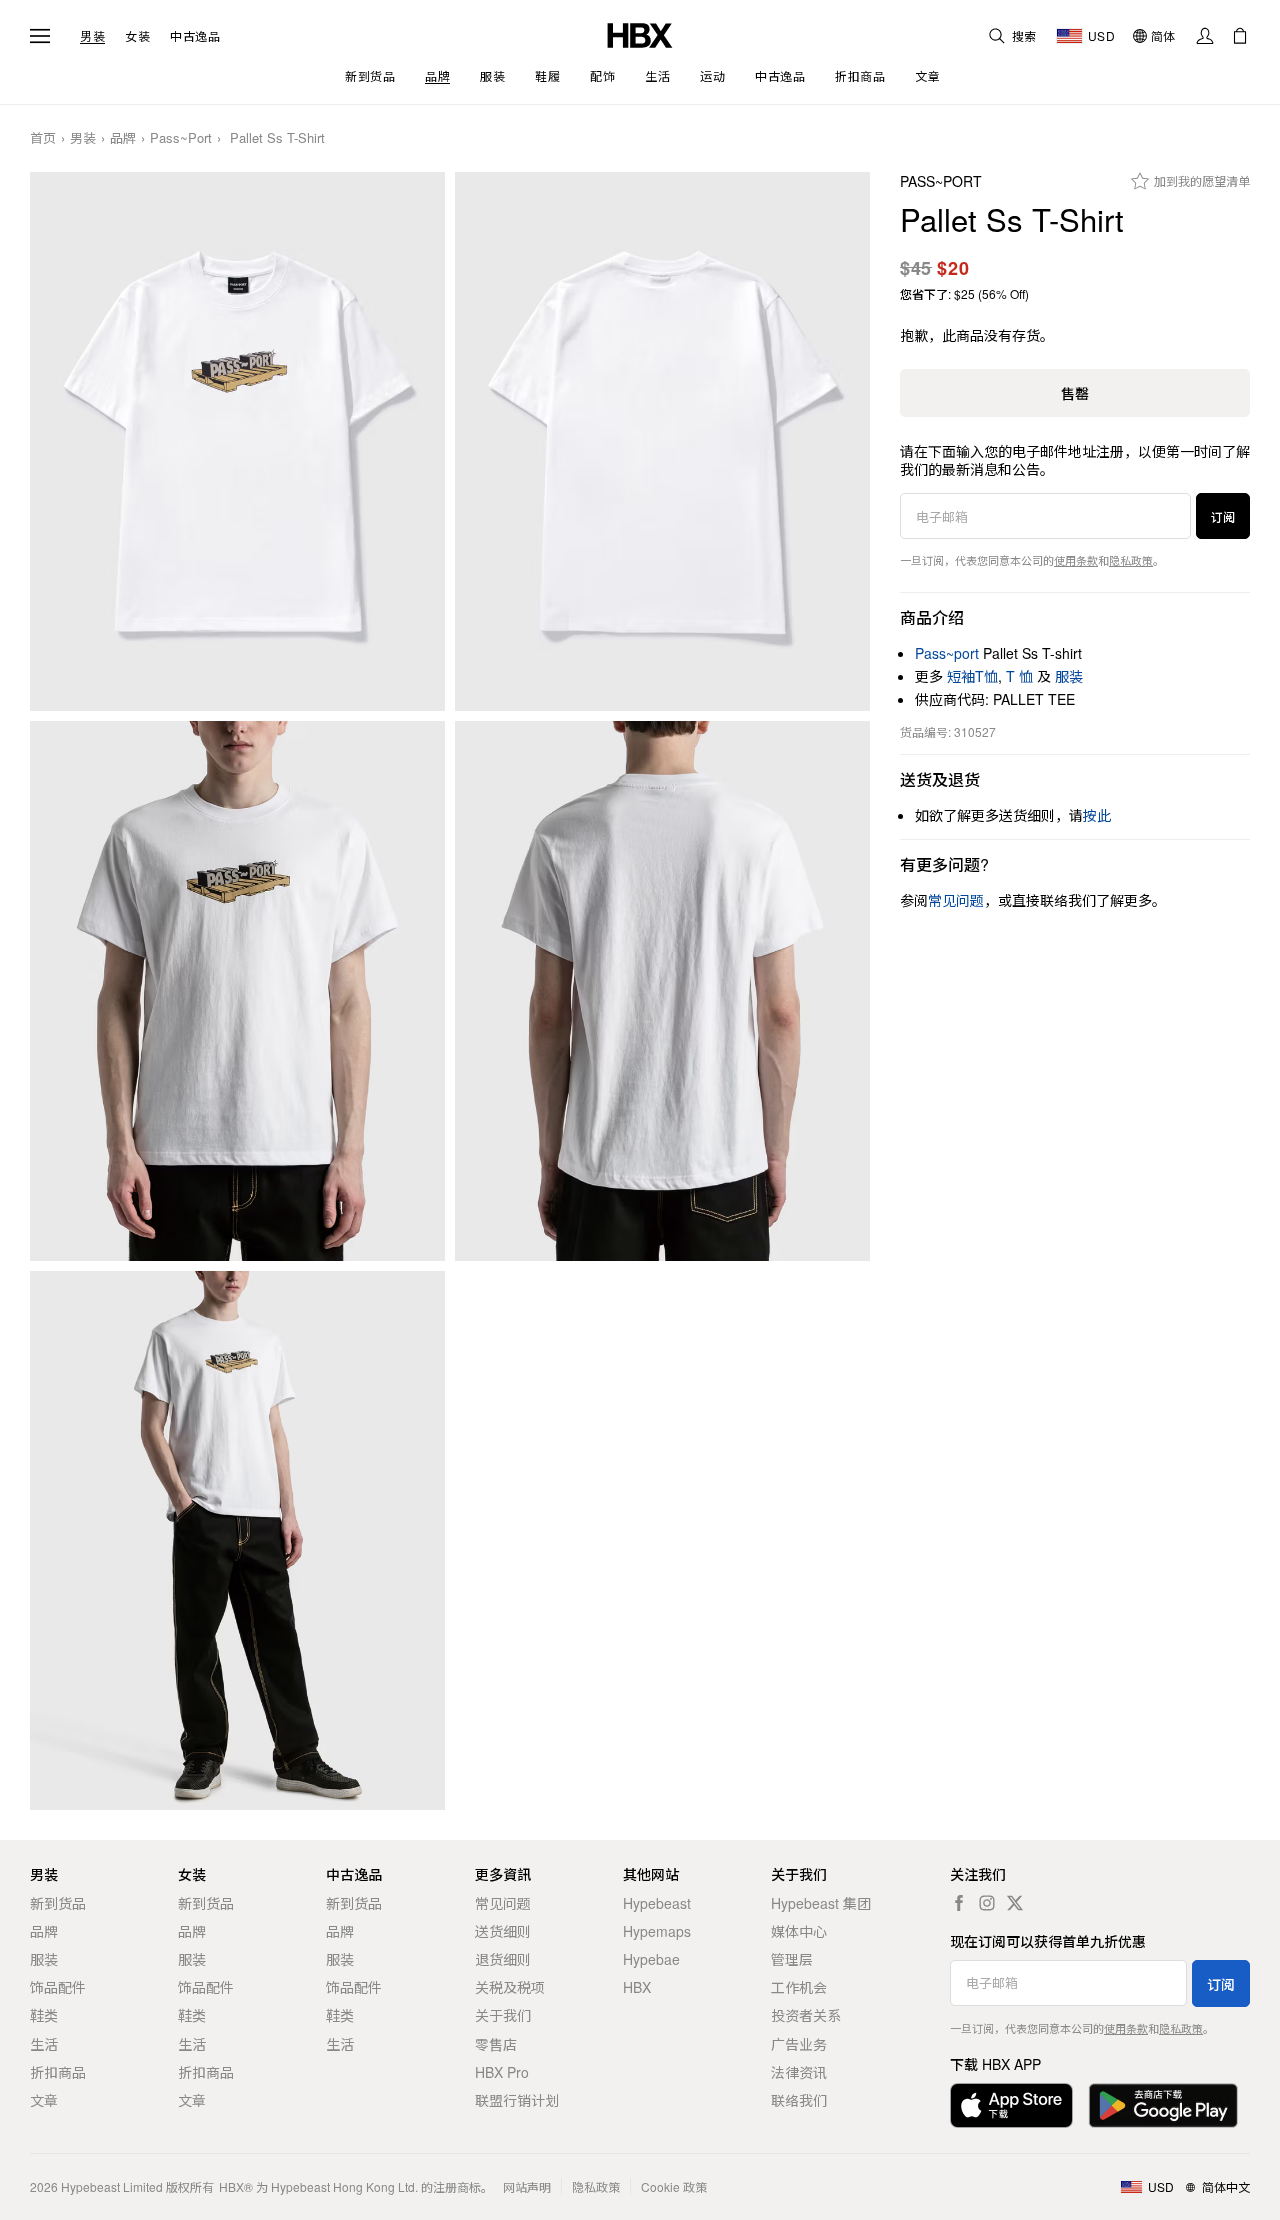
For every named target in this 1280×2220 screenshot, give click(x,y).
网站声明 (527, 2186)
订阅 (1223, 516)
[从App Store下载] (1011, 2105)
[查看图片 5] (237, 1541)
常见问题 (503, 1903)
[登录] (1205, 36)
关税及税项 (510, 1987)
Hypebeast (657, 1903)
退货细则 (503, 1959)
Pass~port (181, 138)
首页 (43, 138)
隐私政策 (1131, 560)
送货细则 (503, 1931)
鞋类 (44, 2015)
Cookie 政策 (674, 2186)
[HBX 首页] (640, 33)
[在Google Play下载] (1163, 2105)
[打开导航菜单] (40, 36)
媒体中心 (799, 1931)
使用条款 (1076, 560)
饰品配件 (58, 1987)
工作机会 (799, 1987)
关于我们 (503, 2015)
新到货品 (58, 1903)
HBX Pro (502, 2072)
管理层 (792, 1959)
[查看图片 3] (237, 991)
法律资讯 (799, 2072)
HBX (637, 1987)
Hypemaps (657, 1931)
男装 (92, 36)
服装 (1069, 676)
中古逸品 (195, 36)
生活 (44, 2044)
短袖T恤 (972, 676)
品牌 (123, 138)
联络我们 (799, 2100)
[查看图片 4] (662, 991)
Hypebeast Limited (112, 2186)
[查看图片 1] (237, 442)
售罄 (1075, 393)
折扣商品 (58, 2072)
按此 (1097, 815)
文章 (44, 2100)
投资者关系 (806, 2015)
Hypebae (651, 1959)
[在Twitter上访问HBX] (1015, 1903)
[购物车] (1240, 36)
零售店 (496, 2044)
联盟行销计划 (517, 2100)
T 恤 (1019, 676)
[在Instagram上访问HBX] (987, 1903)
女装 (137, 36)
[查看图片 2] (662, 442)
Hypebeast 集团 (821, 1903)
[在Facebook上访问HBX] (959, 1903)
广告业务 (799, 2044)
